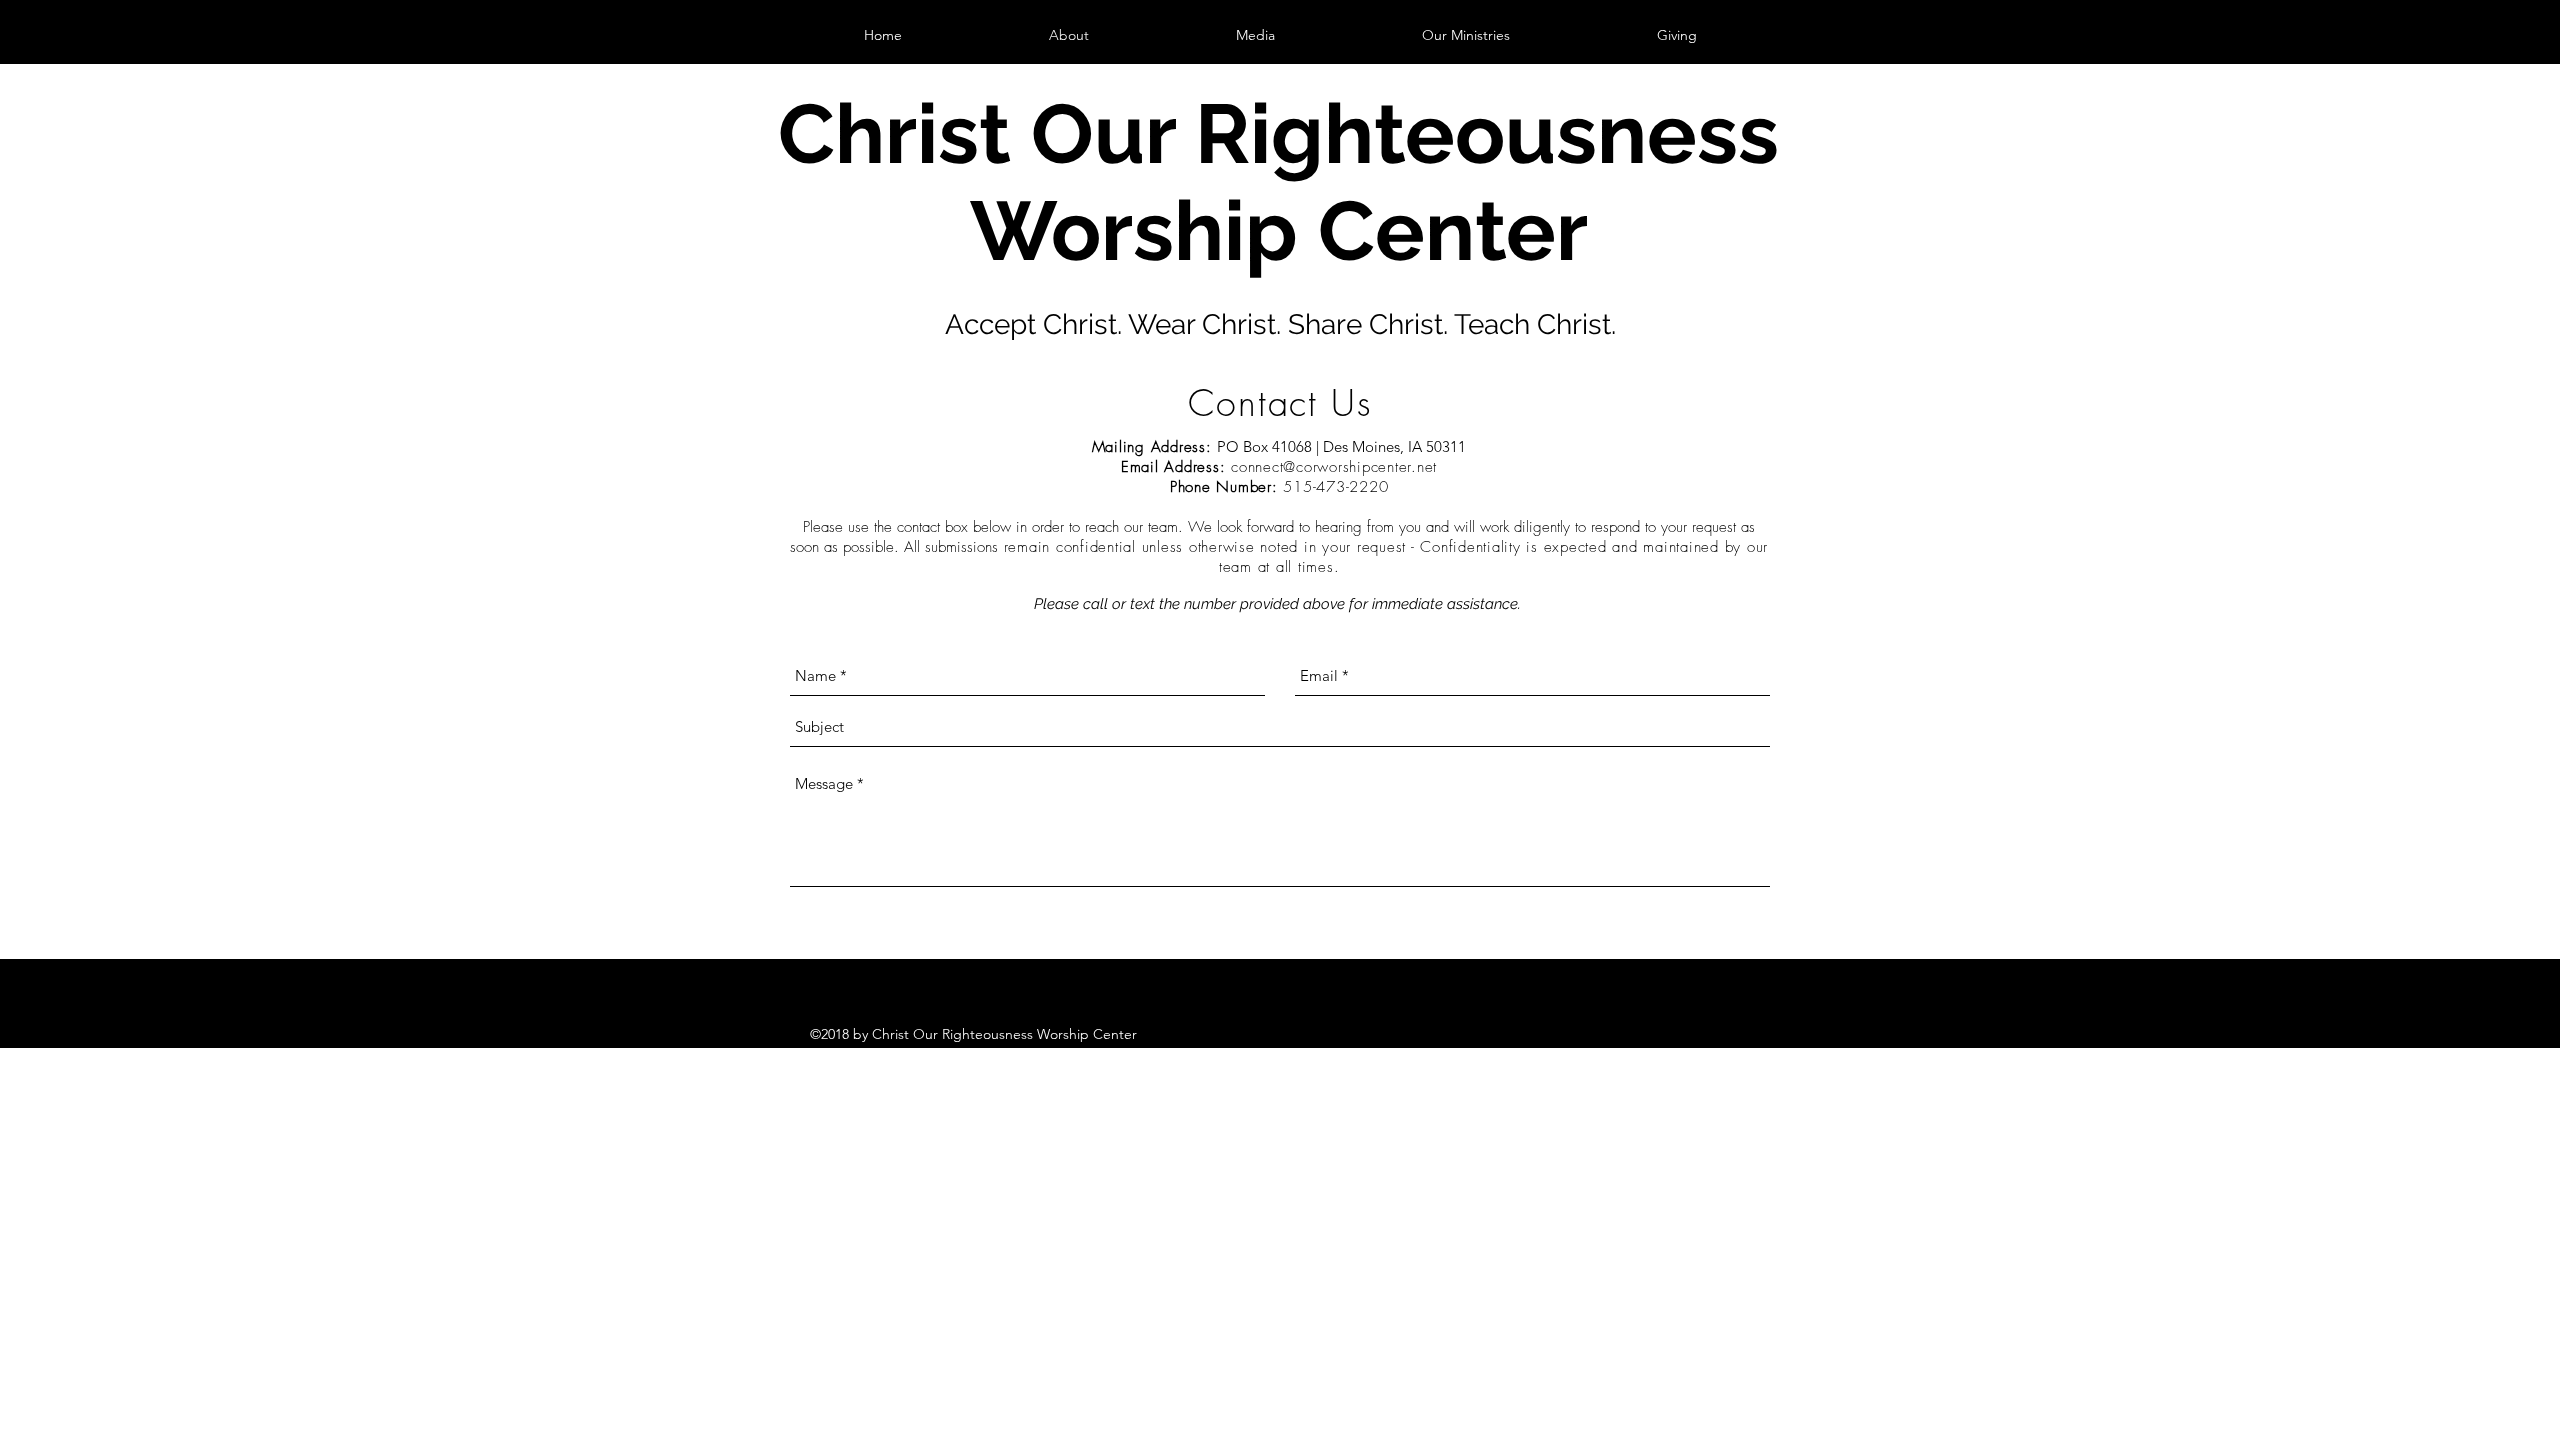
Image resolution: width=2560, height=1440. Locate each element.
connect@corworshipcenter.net (1334, 467)
